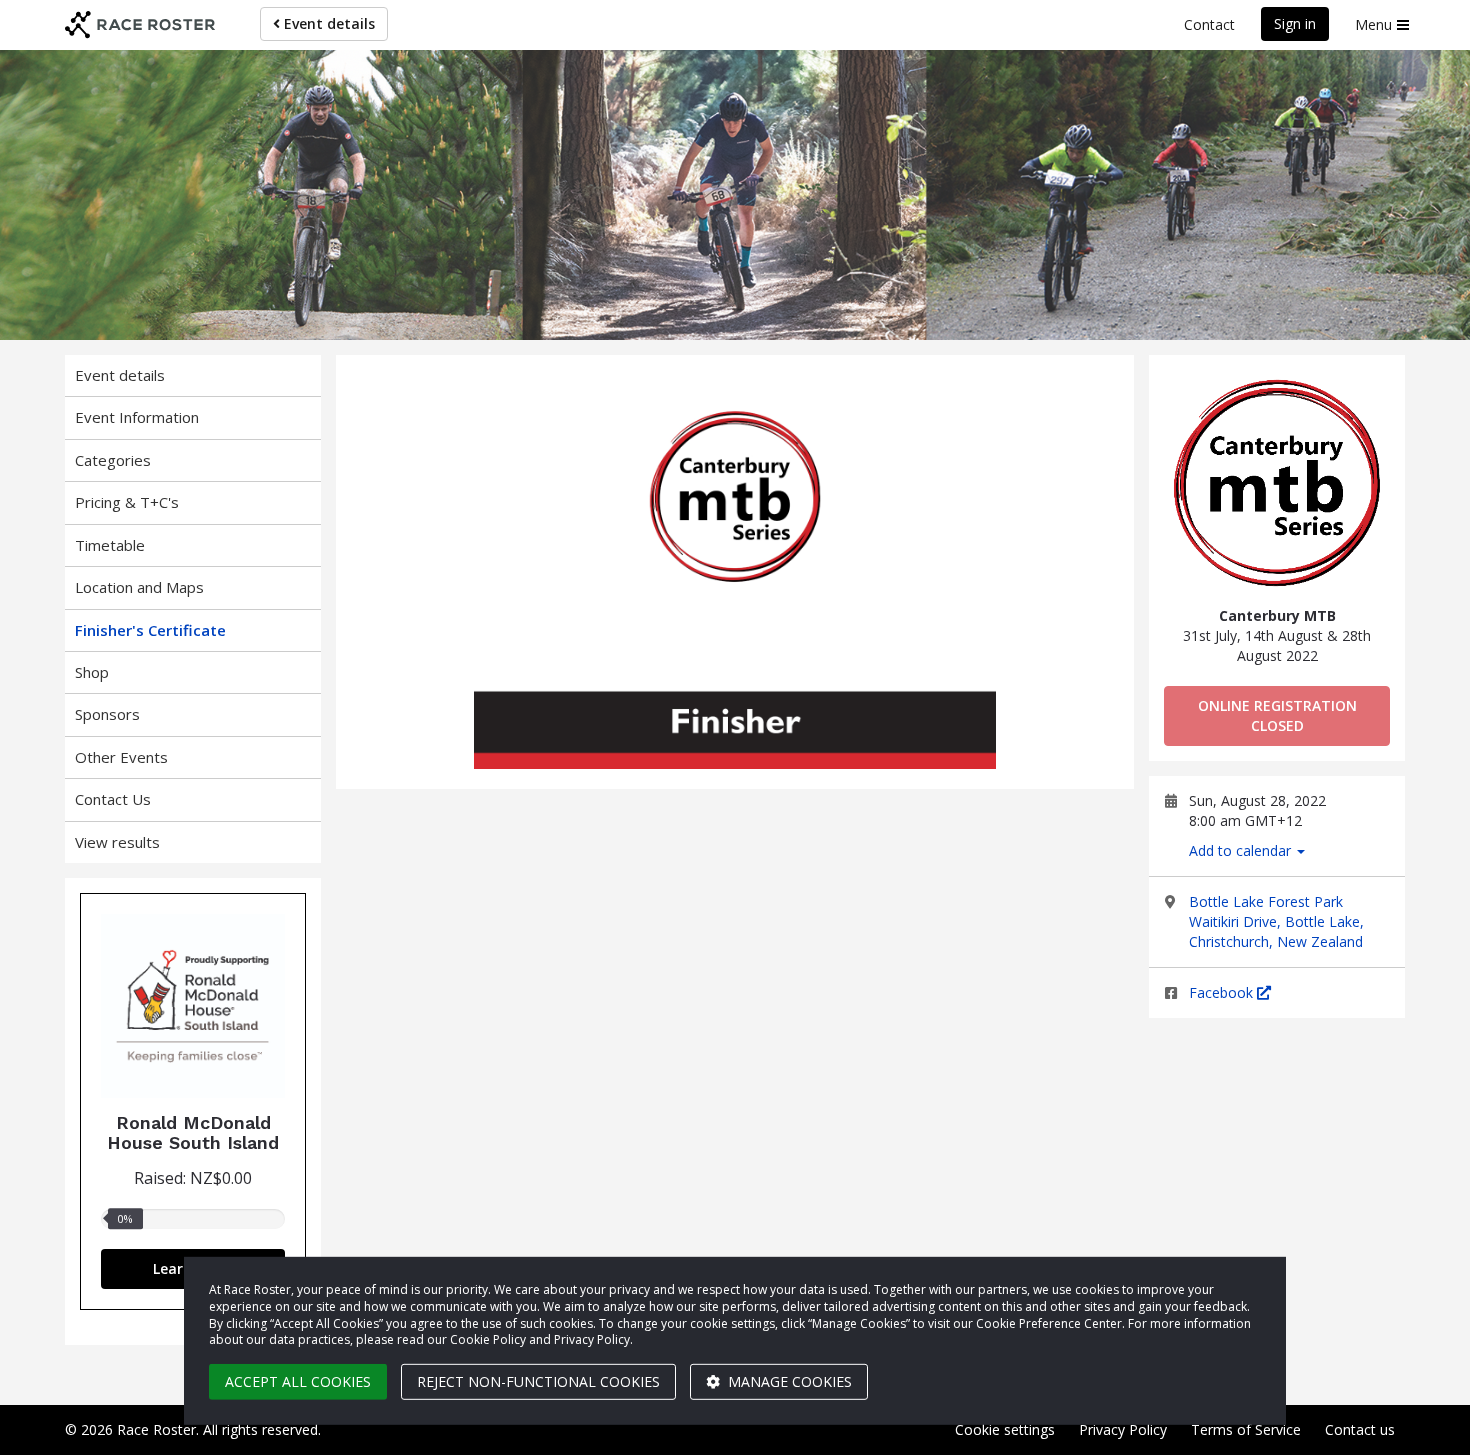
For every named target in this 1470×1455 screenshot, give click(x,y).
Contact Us (113, 799)
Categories (113, 460)
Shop (92, 672)
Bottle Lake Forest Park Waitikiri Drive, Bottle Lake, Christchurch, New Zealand (1276, 921)
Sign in (1295, 23)
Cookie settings (1005, 1429)
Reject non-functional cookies (538, 1381)
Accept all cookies (298, 1381)
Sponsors (107, 714)
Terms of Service (1246, 1429)
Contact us (1360, 1429)
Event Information (137, 417)
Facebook (1223, 992)
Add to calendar (1242, 850)
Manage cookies (788, 1381)
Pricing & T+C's (127, 502)
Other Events (121, 757)
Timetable (110, 545)
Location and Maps (139, 587)
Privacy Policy (1123, 1429)
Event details (327, 23)
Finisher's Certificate (150, 630)
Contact (1209, 24)
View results (117, 842)
